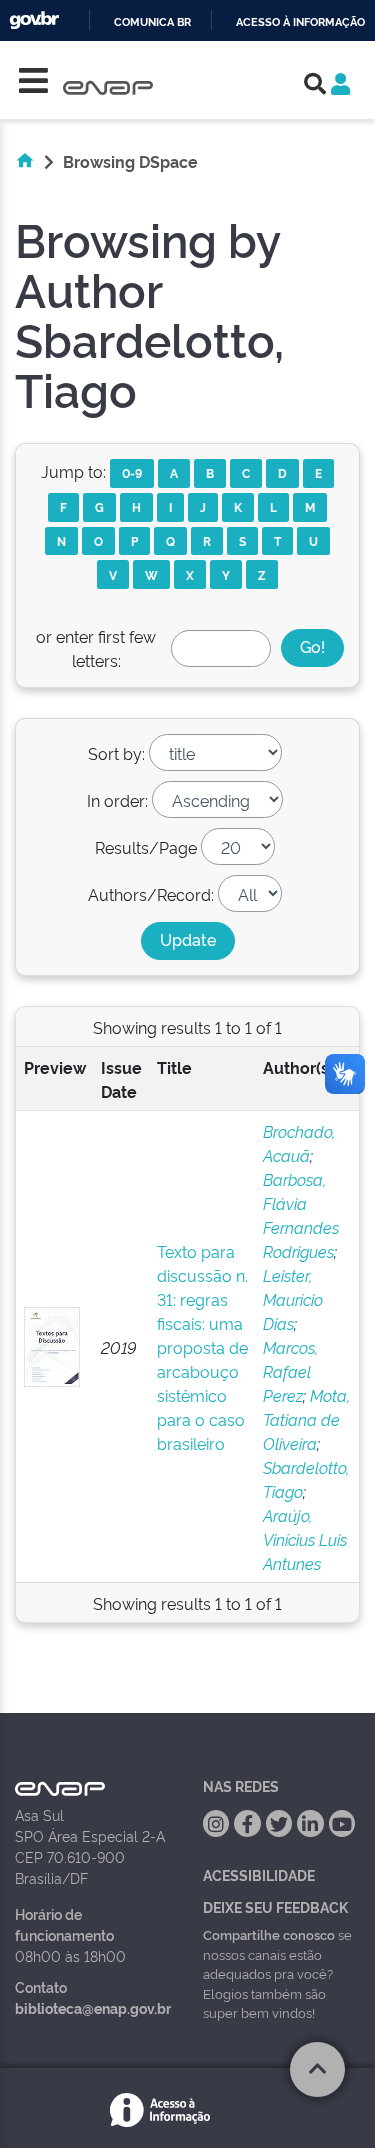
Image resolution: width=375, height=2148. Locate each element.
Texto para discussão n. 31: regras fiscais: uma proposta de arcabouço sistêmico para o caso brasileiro (202, 1347)
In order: (117, 800)
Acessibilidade (259, 1874)
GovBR (34, 20)
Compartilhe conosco (269, 1934)
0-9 (132, 472)
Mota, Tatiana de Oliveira (306, 1419)
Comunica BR (152, 22)
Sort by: (116, 753)
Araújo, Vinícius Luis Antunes (305, 1539)
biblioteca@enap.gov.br (93, 2007)
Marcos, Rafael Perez (290, 1371)
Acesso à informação (300, 22)
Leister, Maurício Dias (293, 1299)
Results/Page (146, 847)
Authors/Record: (151, 894)
